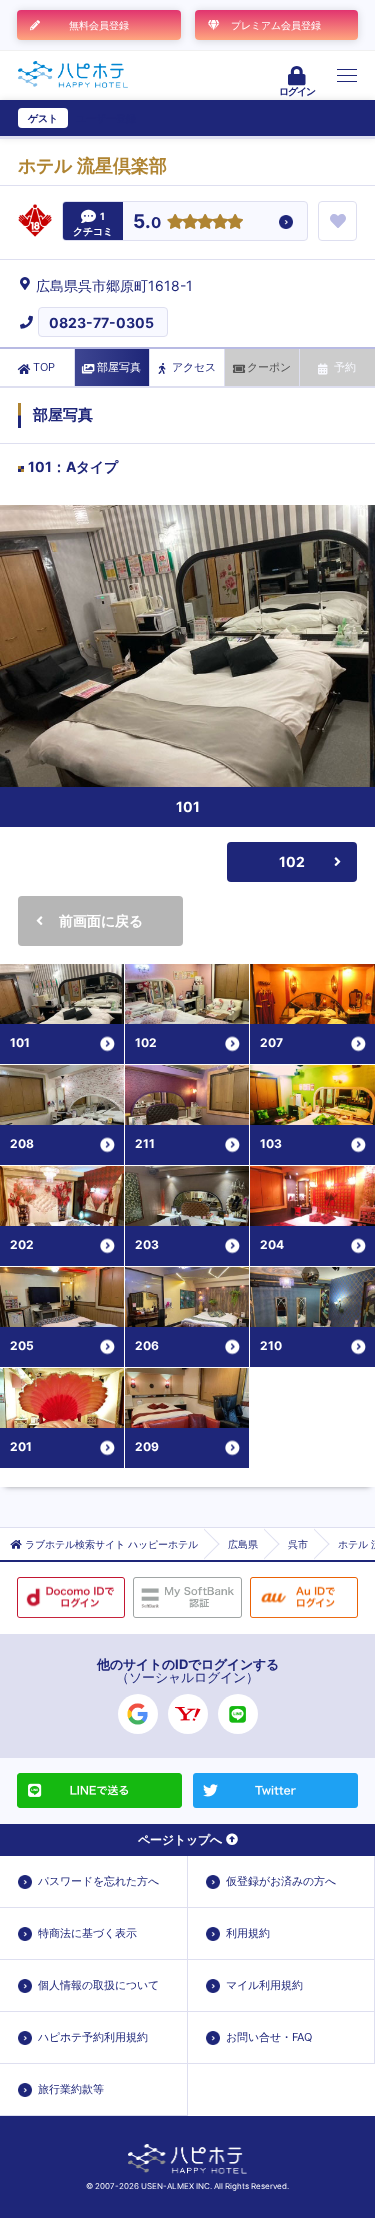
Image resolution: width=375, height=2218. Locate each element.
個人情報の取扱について (98, 1985)
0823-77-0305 (101, 322)
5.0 (147, 222)
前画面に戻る (101, 920)
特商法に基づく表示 (87, 1933)
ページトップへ (180, 1839)
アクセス (194, 367)
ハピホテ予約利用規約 (93, 2037)
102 (292, 861)
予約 (345, 367)
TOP (44, 367)
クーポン (269, 367)
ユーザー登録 (106, 118)
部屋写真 (119, 367)
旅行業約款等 (71, 2089)
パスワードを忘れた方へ (98, 1881)
